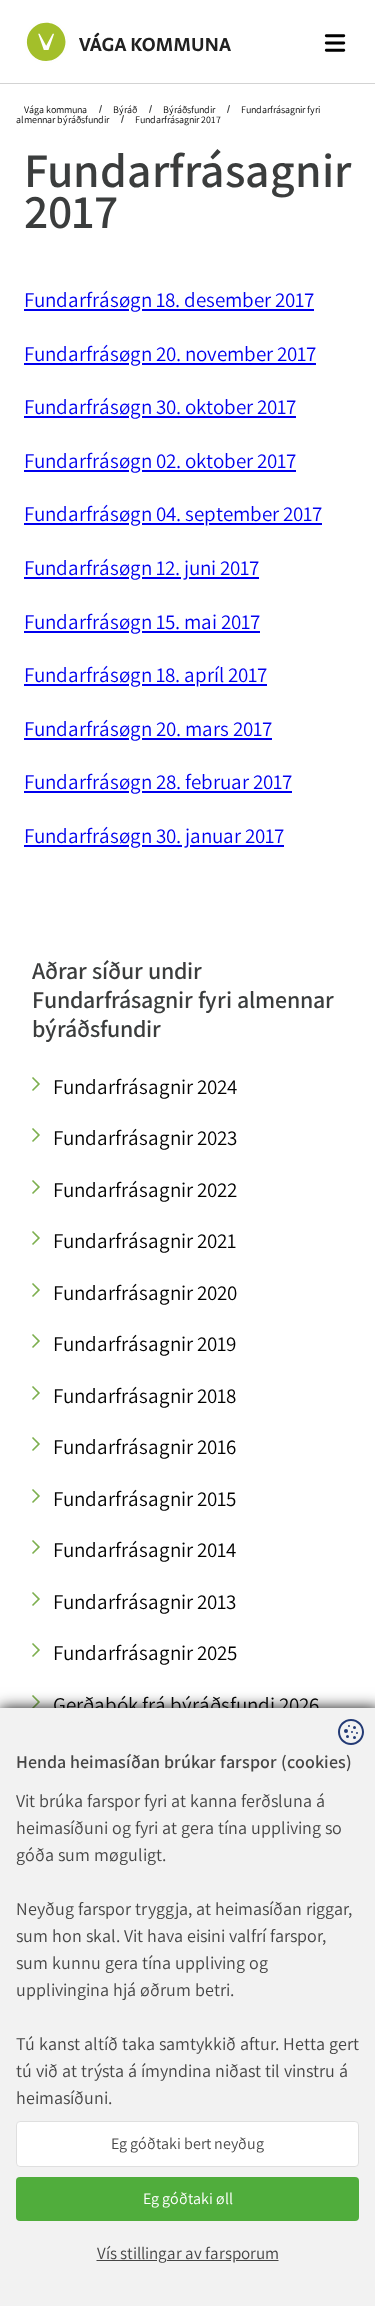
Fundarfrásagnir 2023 (145, 1137)
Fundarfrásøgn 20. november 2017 (170, 353)
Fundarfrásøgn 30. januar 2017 (154, 835)
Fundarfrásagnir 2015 (144, 1498)
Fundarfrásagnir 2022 (145, 1189)
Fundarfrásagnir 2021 (144, 1240)
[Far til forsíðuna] (109, 41)
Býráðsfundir (189, 109)
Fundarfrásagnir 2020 (145, 1292)
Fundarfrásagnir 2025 (145, 1652)
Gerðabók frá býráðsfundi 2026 (186, 1704)
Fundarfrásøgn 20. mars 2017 (148, 728)
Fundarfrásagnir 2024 (145, 1086)
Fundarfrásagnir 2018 (144, 1395)
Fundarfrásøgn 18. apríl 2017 (145, 674)
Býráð (125, 109)
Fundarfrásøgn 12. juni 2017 (141, 567)
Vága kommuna (56, 109)
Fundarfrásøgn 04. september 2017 (173, 513)
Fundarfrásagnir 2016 (144, 1446)
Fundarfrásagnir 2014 (144, 1549)
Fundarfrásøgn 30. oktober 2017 (160, 406)
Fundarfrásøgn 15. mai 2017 (142, 621)
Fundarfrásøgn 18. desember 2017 (169, 299)
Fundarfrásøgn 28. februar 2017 (158, 781)
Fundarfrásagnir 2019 (144, 1343)
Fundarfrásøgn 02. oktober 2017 (160, 460)
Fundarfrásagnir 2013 (144, 1601)
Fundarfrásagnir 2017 (177, 119)
